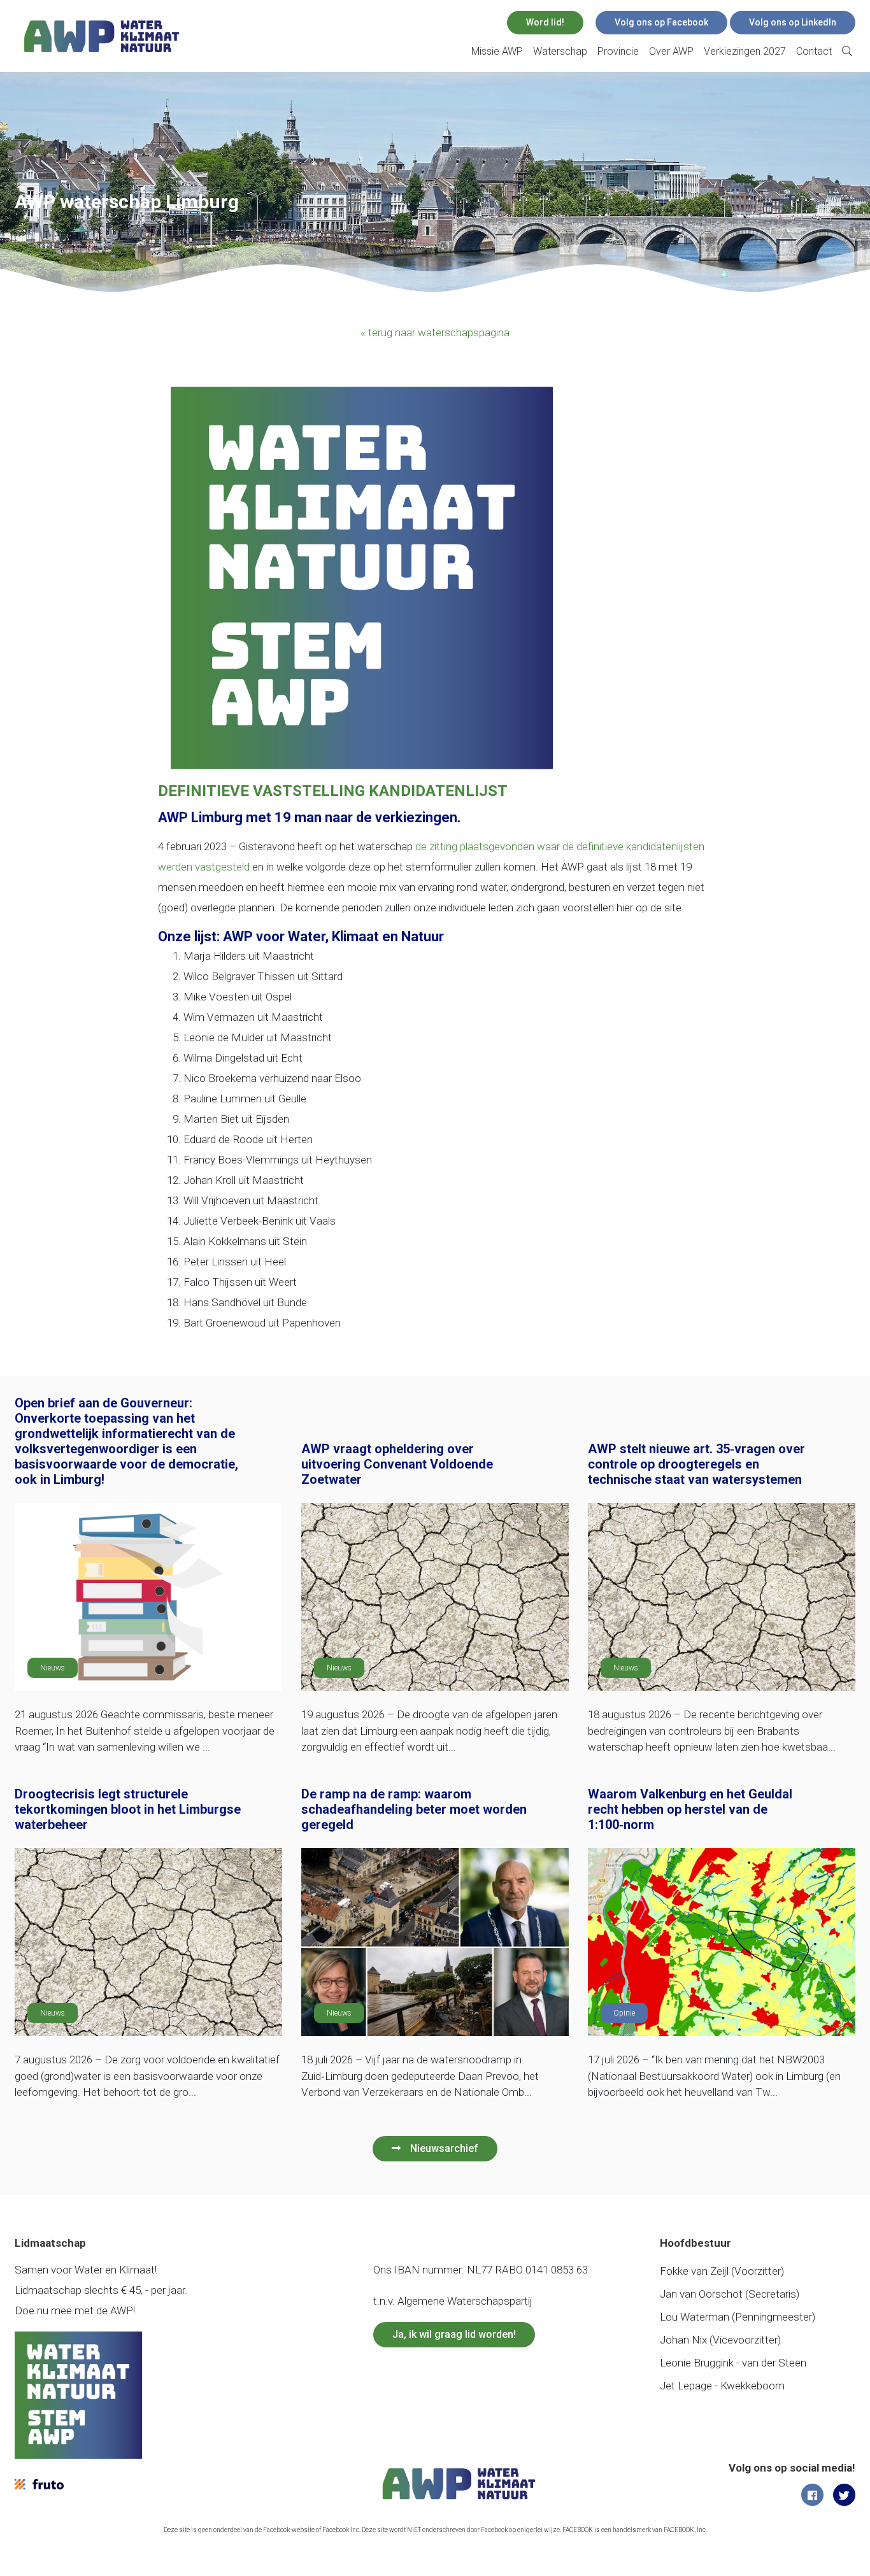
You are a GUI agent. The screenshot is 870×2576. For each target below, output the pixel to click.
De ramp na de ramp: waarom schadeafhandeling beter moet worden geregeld (414, 1809)
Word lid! (545, 22)
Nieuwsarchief (444, 2148)
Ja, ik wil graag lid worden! (454, 2334)
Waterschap (560, 51)
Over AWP (671, 51)
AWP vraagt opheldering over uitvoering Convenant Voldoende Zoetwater (397, 1464)
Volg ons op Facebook (661, 22)
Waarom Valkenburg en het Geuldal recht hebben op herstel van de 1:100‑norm (690, 1809)
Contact (814, 51)
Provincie (618, 51)
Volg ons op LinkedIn (793, 22)
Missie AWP (497, 51)
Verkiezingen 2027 (745, 51)
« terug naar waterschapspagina (435, 332)
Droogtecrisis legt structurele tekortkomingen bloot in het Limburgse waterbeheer (128, 1809)
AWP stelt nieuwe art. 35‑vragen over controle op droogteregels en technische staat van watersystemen (696, 1464)
